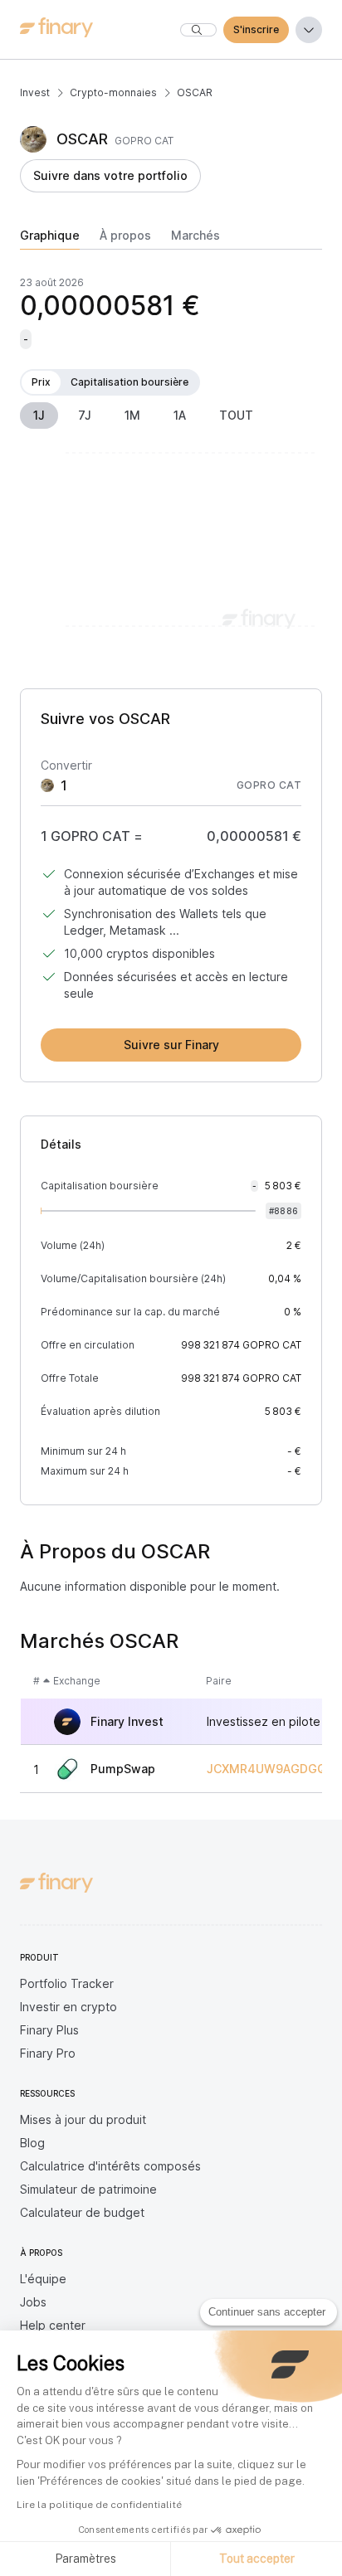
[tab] (50, 239)
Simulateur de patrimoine (88, 2189)
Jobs (33, 2302)
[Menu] (309, 30)
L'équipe (43, 2279)
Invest (35, 92)
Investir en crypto (68, 2007)
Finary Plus (49, 2030)
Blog (32, 2143)
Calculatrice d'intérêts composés (110, 2166)
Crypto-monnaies (113, 92)
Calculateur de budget (82, 2212)
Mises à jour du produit (83, 2119)
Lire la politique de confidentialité (99, 2505)
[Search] (198, 30)
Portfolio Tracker (67, 1983)
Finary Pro (48, 2053)
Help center (53, 2325)
